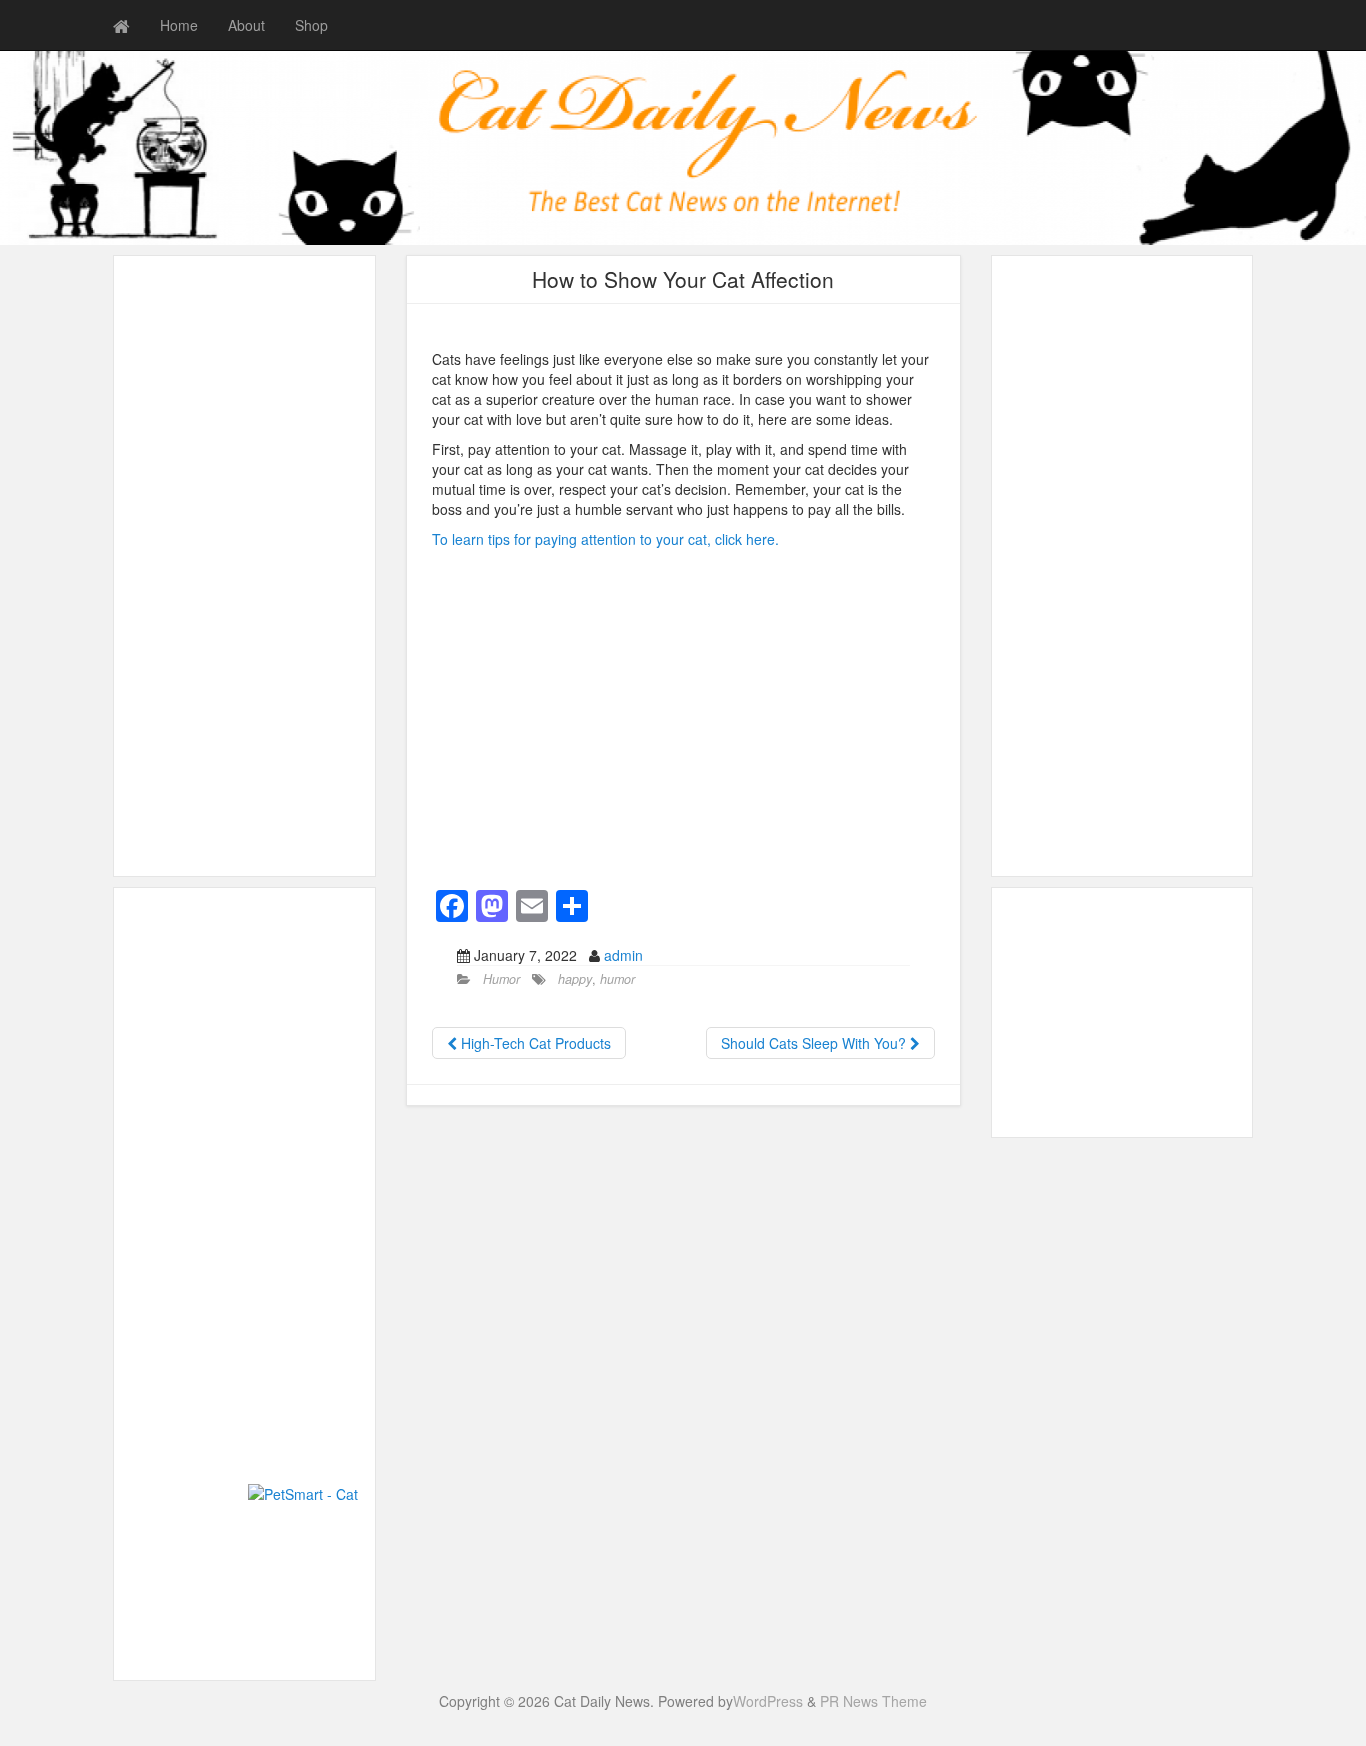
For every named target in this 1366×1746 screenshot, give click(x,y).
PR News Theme (873, 1701)
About (246, 25)
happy (575, 979)
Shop (311, 25)
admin (623, 955)
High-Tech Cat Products (534, 1043)
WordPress (768, 1701)
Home (179, 25)
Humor (501, 979)
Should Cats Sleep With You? (815, 1043)
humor (617, 979)
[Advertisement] (244, 566)
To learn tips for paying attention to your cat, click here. (605, 539)
